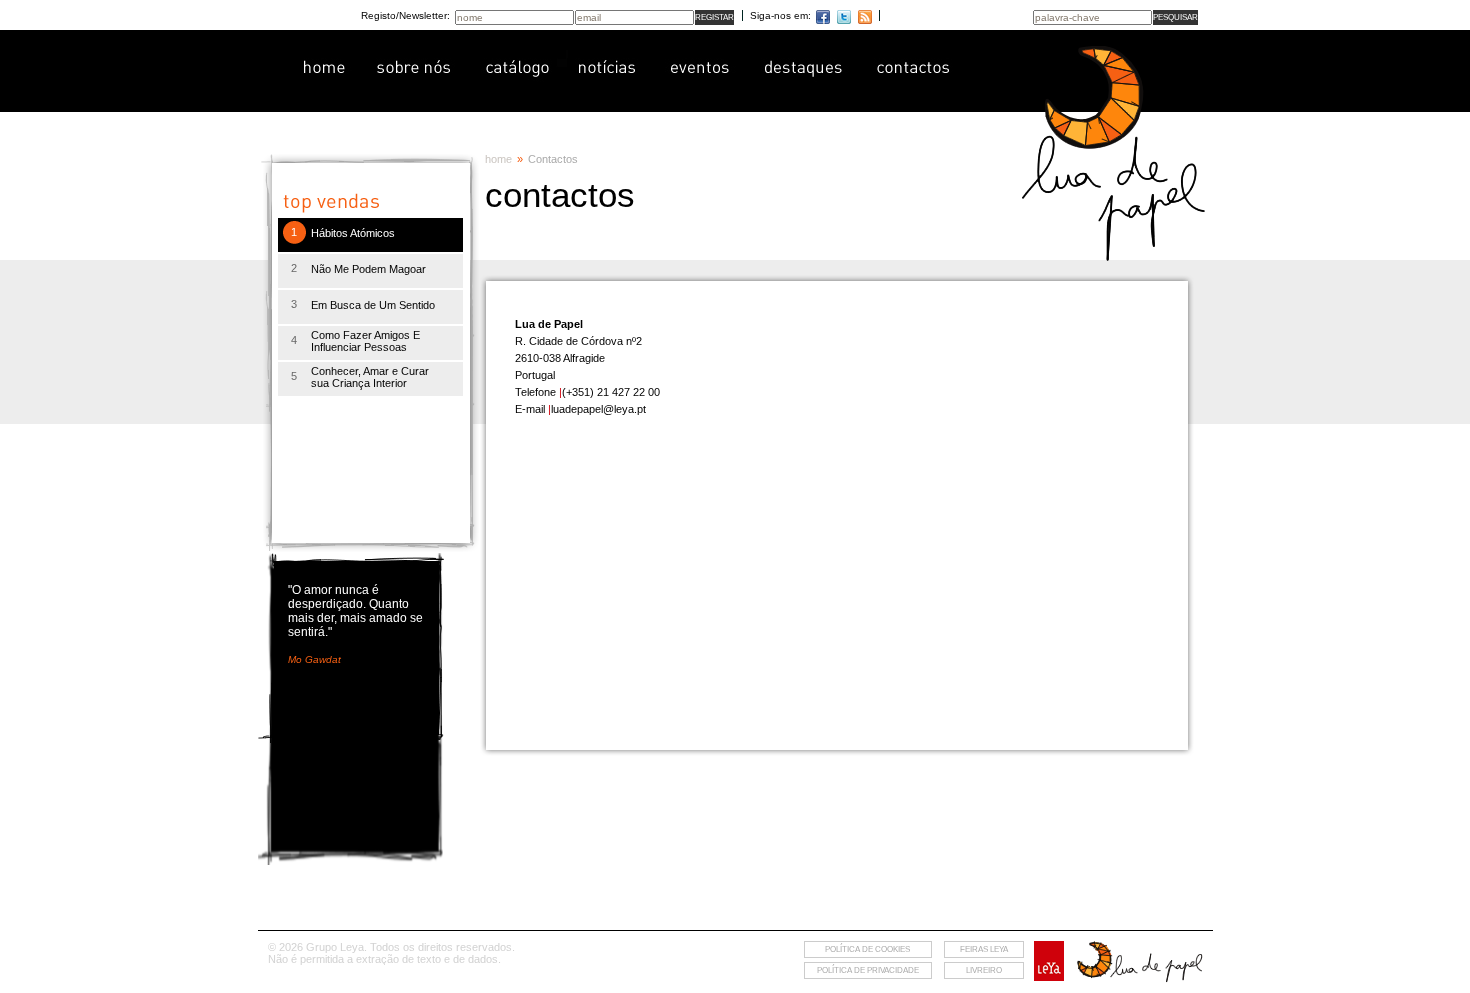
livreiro (984, 970)
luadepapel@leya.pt (598, 409)
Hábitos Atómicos (353, 233)
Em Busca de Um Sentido (373, 305)
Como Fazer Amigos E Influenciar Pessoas (365, 341)
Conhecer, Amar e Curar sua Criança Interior (370, 377)
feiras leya (984, 949)
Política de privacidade (868, 970)
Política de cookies (867, 949)
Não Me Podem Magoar (368, 269)
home (498, 159)
